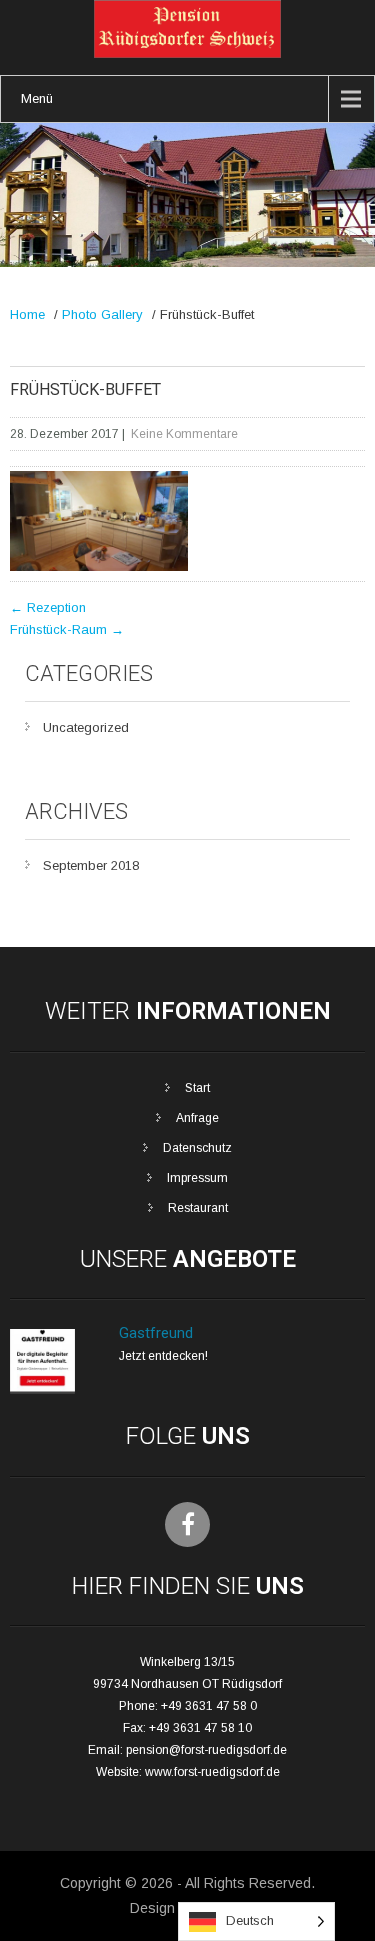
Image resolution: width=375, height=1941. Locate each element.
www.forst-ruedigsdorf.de (212, 1772)
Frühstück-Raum (67, 629)
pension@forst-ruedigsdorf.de (206, 1750)
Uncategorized (86, 727)
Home (27, 314)
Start (197, 1088)
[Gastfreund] (42, 1390)
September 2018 (91, 865)
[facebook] (187, 1524)
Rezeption (48, 607)
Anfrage (197, 1118)
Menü (37, 98)
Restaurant (198, 1208)
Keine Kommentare (184, 434)
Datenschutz (197, 1148)
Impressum (197, 1178)
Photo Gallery (102, 314)
